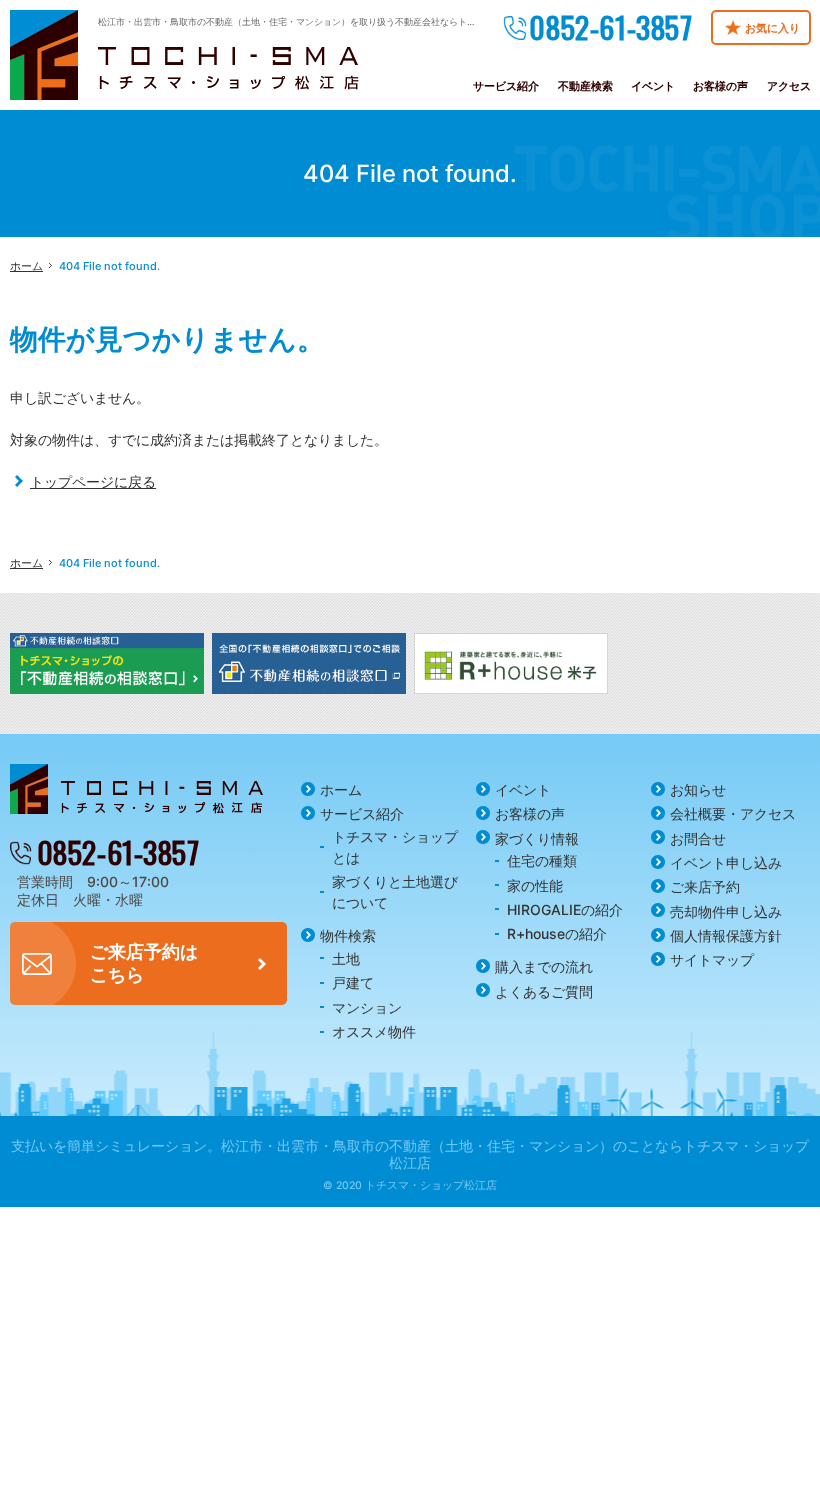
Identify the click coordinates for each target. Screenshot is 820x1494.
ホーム (341, 789)
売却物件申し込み (726, 911)
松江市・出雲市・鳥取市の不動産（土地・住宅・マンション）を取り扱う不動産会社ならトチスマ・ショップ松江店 (332, 21)
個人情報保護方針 (726, 935)
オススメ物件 (374, 1031)
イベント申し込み (726, 862)
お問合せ (698, 838)
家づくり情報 (537, 838)
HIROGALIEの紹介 (565, 909)
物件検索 (348, 935)
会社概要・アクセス (733, 813)
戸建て (353, 982)
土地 (346, 958)
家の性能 (535, 885)
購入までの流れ (544, 966)
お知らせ (698, 789)
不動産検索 (585, 86)
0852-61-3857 (610, 27)
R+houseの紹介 (557, 933)
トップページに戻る (93, 481)
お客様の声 (530, 813)
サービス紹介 (362, 813)
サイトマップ (712, 959)
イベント (523, 789)
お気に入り (772, 28)
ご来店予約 (705, 886)
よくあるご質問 (544, 991)
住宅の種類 (542, 860)
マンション (367, 1007)
